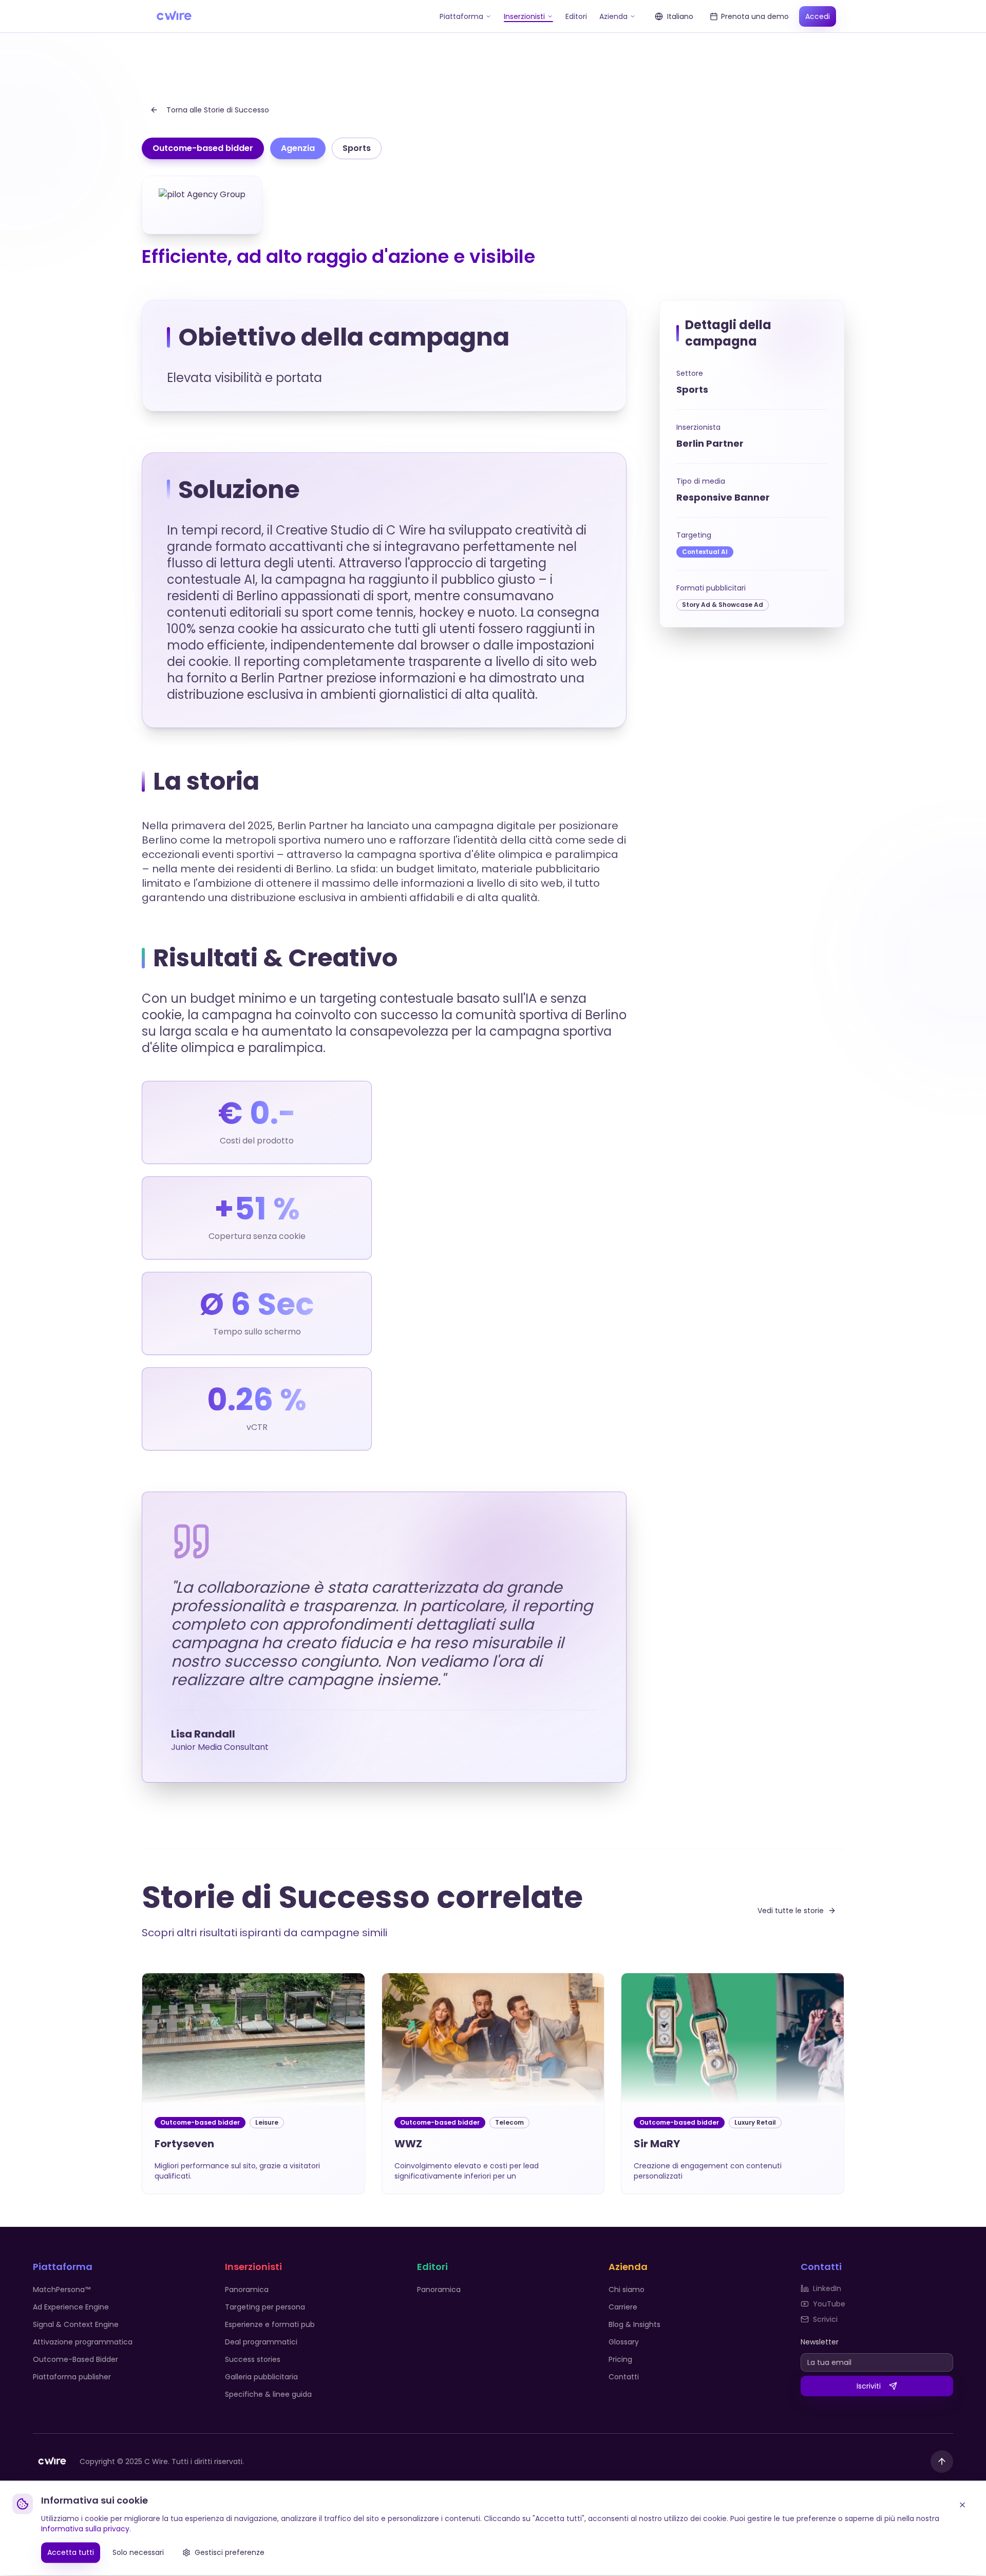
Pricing (620, 2359)
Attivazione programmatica (83, 2342)
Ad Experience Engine (71, 2307)
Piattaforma (461, 16)
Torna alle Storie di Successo (218, 110)
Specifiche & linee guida (268, 2394)
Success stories (253, 2359)
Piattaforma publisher (72, 2377)
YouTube (829, 2304)
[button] (253, 2083)
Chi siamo (627, 2289)
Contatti (624, 2377)
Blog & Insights (634, 2324)
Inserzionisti (524, 16)
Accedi (818, 16)
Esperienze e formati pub (270, 2324)
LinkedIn (827, 2288)
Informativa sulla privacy (85, 2530)
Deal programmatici (261, 2342)
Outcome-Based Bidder (75, 2359)
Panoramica (247, 2289)
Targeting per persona (265, 2307)
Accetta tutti (71, 2553)
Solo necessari (138, 2553)
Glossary (624, 2342)
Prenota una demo (755, 16)
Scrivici (825, 2319)
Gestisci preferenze (230, 2553)
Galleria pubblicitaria (261, 2377)
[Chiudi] (962, 2506)
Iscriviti (869, 2386)
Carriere (623, 2307)
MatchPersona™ (62, 2289)
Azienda (613, 16)
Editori (576, 16)
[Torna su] (942, 2461)
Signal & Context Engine (76, 2324)
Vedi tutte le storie (791, 1911)
